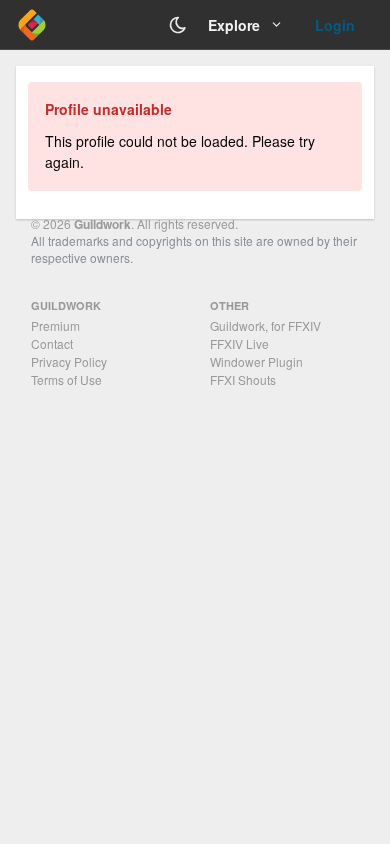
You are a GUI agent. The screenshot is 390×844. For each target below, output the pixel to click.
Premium (55, 325)
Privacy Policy (69, 361)
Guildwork (102, 224)
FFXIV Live (239, 343)
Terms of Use (66, 379)
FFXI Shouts (243, 379)
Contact (52, 343)
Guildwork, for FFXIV (265, 325)
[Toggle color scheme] (178, 25)
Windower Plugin (256, 361)
